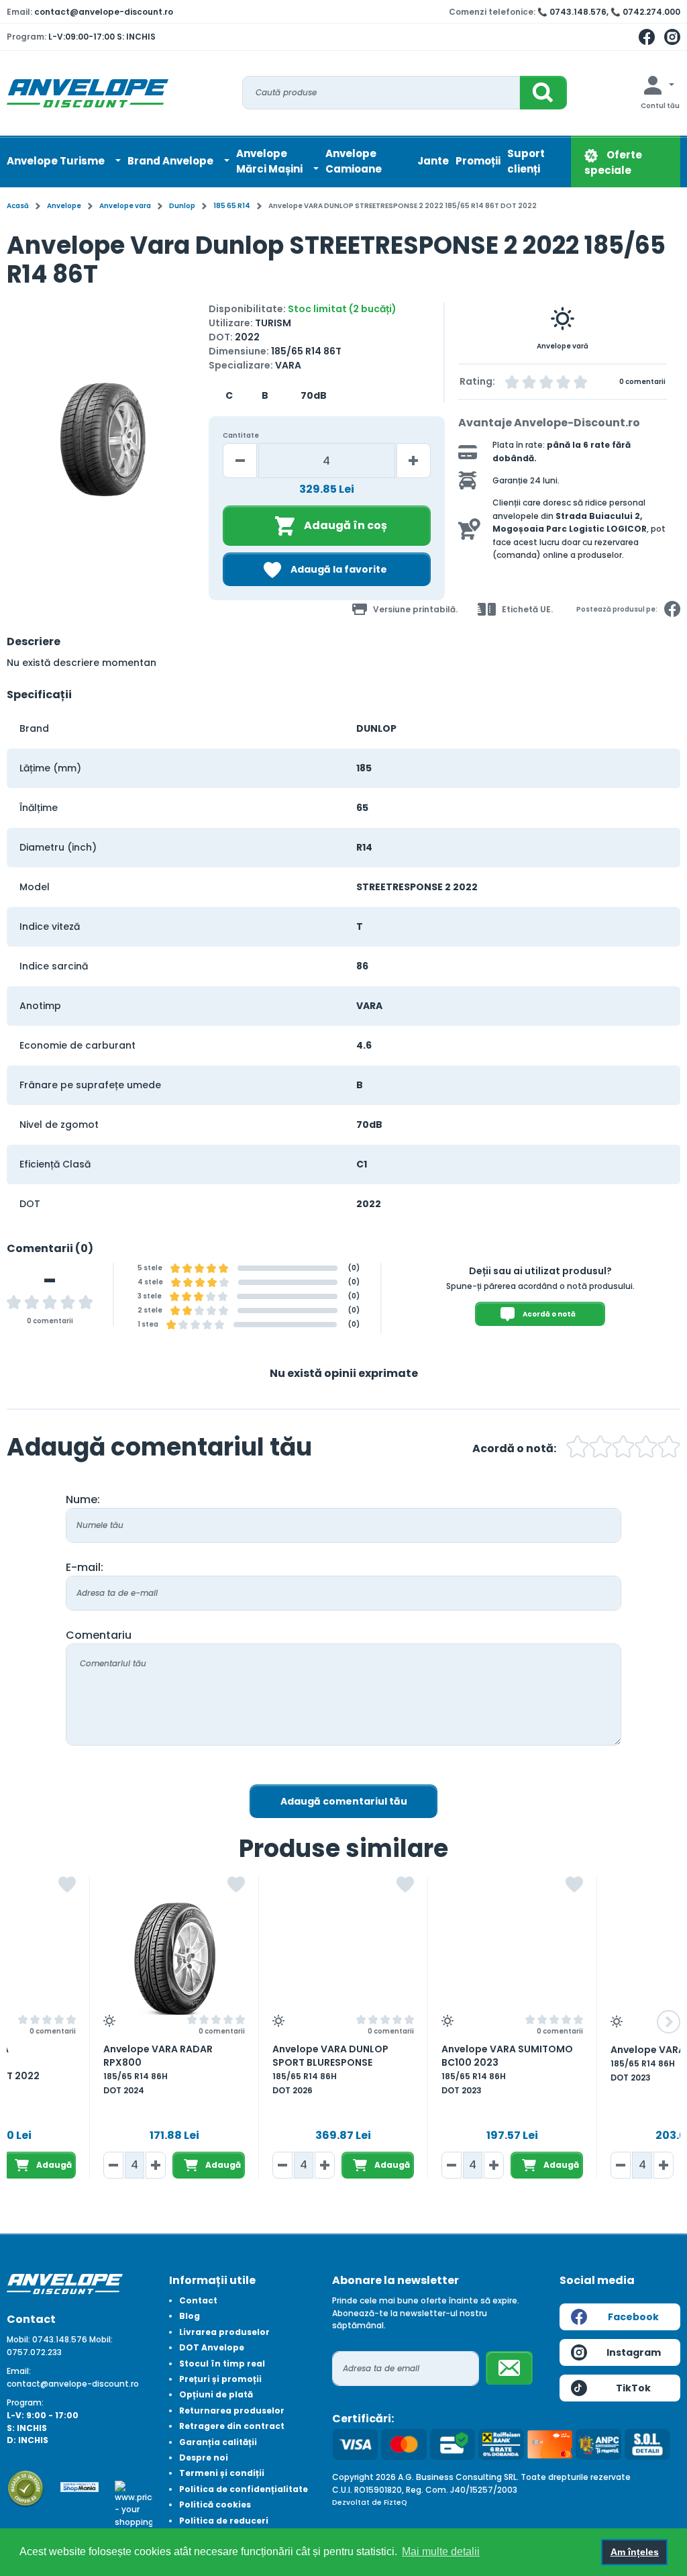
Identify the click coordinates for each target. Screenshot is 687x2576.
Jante (433, 161)
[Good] (600, 1448)
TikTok (633, 2388)
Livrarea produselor (224, 2332)
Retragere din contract (232, 2426)
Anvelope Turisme (57, 161)
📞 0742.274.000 (645, 12)
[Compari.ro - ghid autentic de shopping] (25, 2488)
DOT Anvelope (212, 2347)
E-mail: (85, 1567)
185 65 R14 (232, 206)
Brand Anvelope (171, 161)
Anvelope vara (125, 206)
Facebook (633, 2317)
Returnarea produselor (232, 2411)
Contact (198, 2300)
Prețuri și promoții (220, 2379)
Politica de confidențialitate (244, 2489)
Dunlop (182, 206)
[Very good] (623, 1448)
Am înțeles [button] (635, 2552)
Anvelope (64, 206)
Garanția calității (218, 2442)
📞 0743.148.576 (572, 12)
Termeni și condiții (222, 2473)
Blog (190, 2316)
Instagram (634, 2352)
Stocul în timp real (222, 2364)
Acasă (18, 206)
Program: (25, 2402)
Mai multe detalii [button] (441, 2551)
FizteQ (395, 2502)
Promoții (478, 161)
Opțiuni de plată (216, 2394)
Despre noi (204, 2458)
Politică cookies (215, 2505)
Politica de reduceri (224, 2521)
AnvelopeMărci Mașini (270, 161)
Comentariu (99, 1635)
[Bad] (578, 1448)
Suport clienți (526, 161)
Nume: (83, 1499)
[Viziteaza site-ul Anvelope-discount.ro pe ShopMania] (79, 2486)
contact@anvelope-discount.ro (104, 12)
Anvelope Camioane (354, 161)
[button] (18, 445)
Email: (19, 2371)
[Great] (646, 1448)
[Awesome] (669, 1448)
